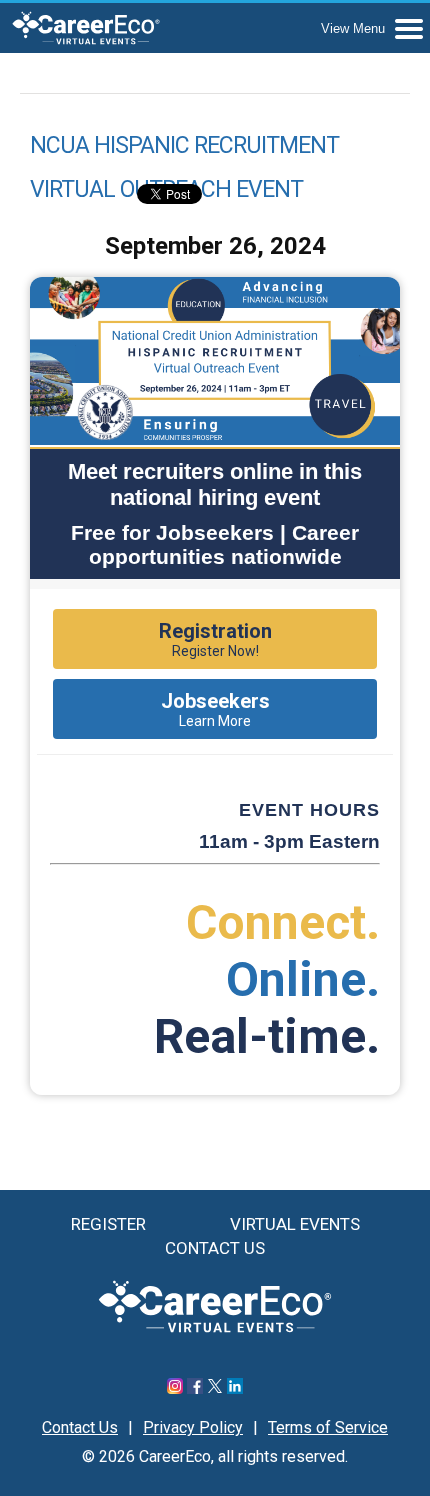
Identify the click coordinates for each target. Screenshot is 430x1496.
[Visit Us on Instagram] (175, 1388)
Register (108, 1224)
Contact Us (215, 1248)
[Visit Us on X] (215, 1388)
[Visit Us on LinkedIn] (235, 1388)
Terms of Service (328, 1427)
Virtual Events (295, 1224)
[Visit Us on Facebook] (195, 1388)
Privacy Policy (193, 1427)
